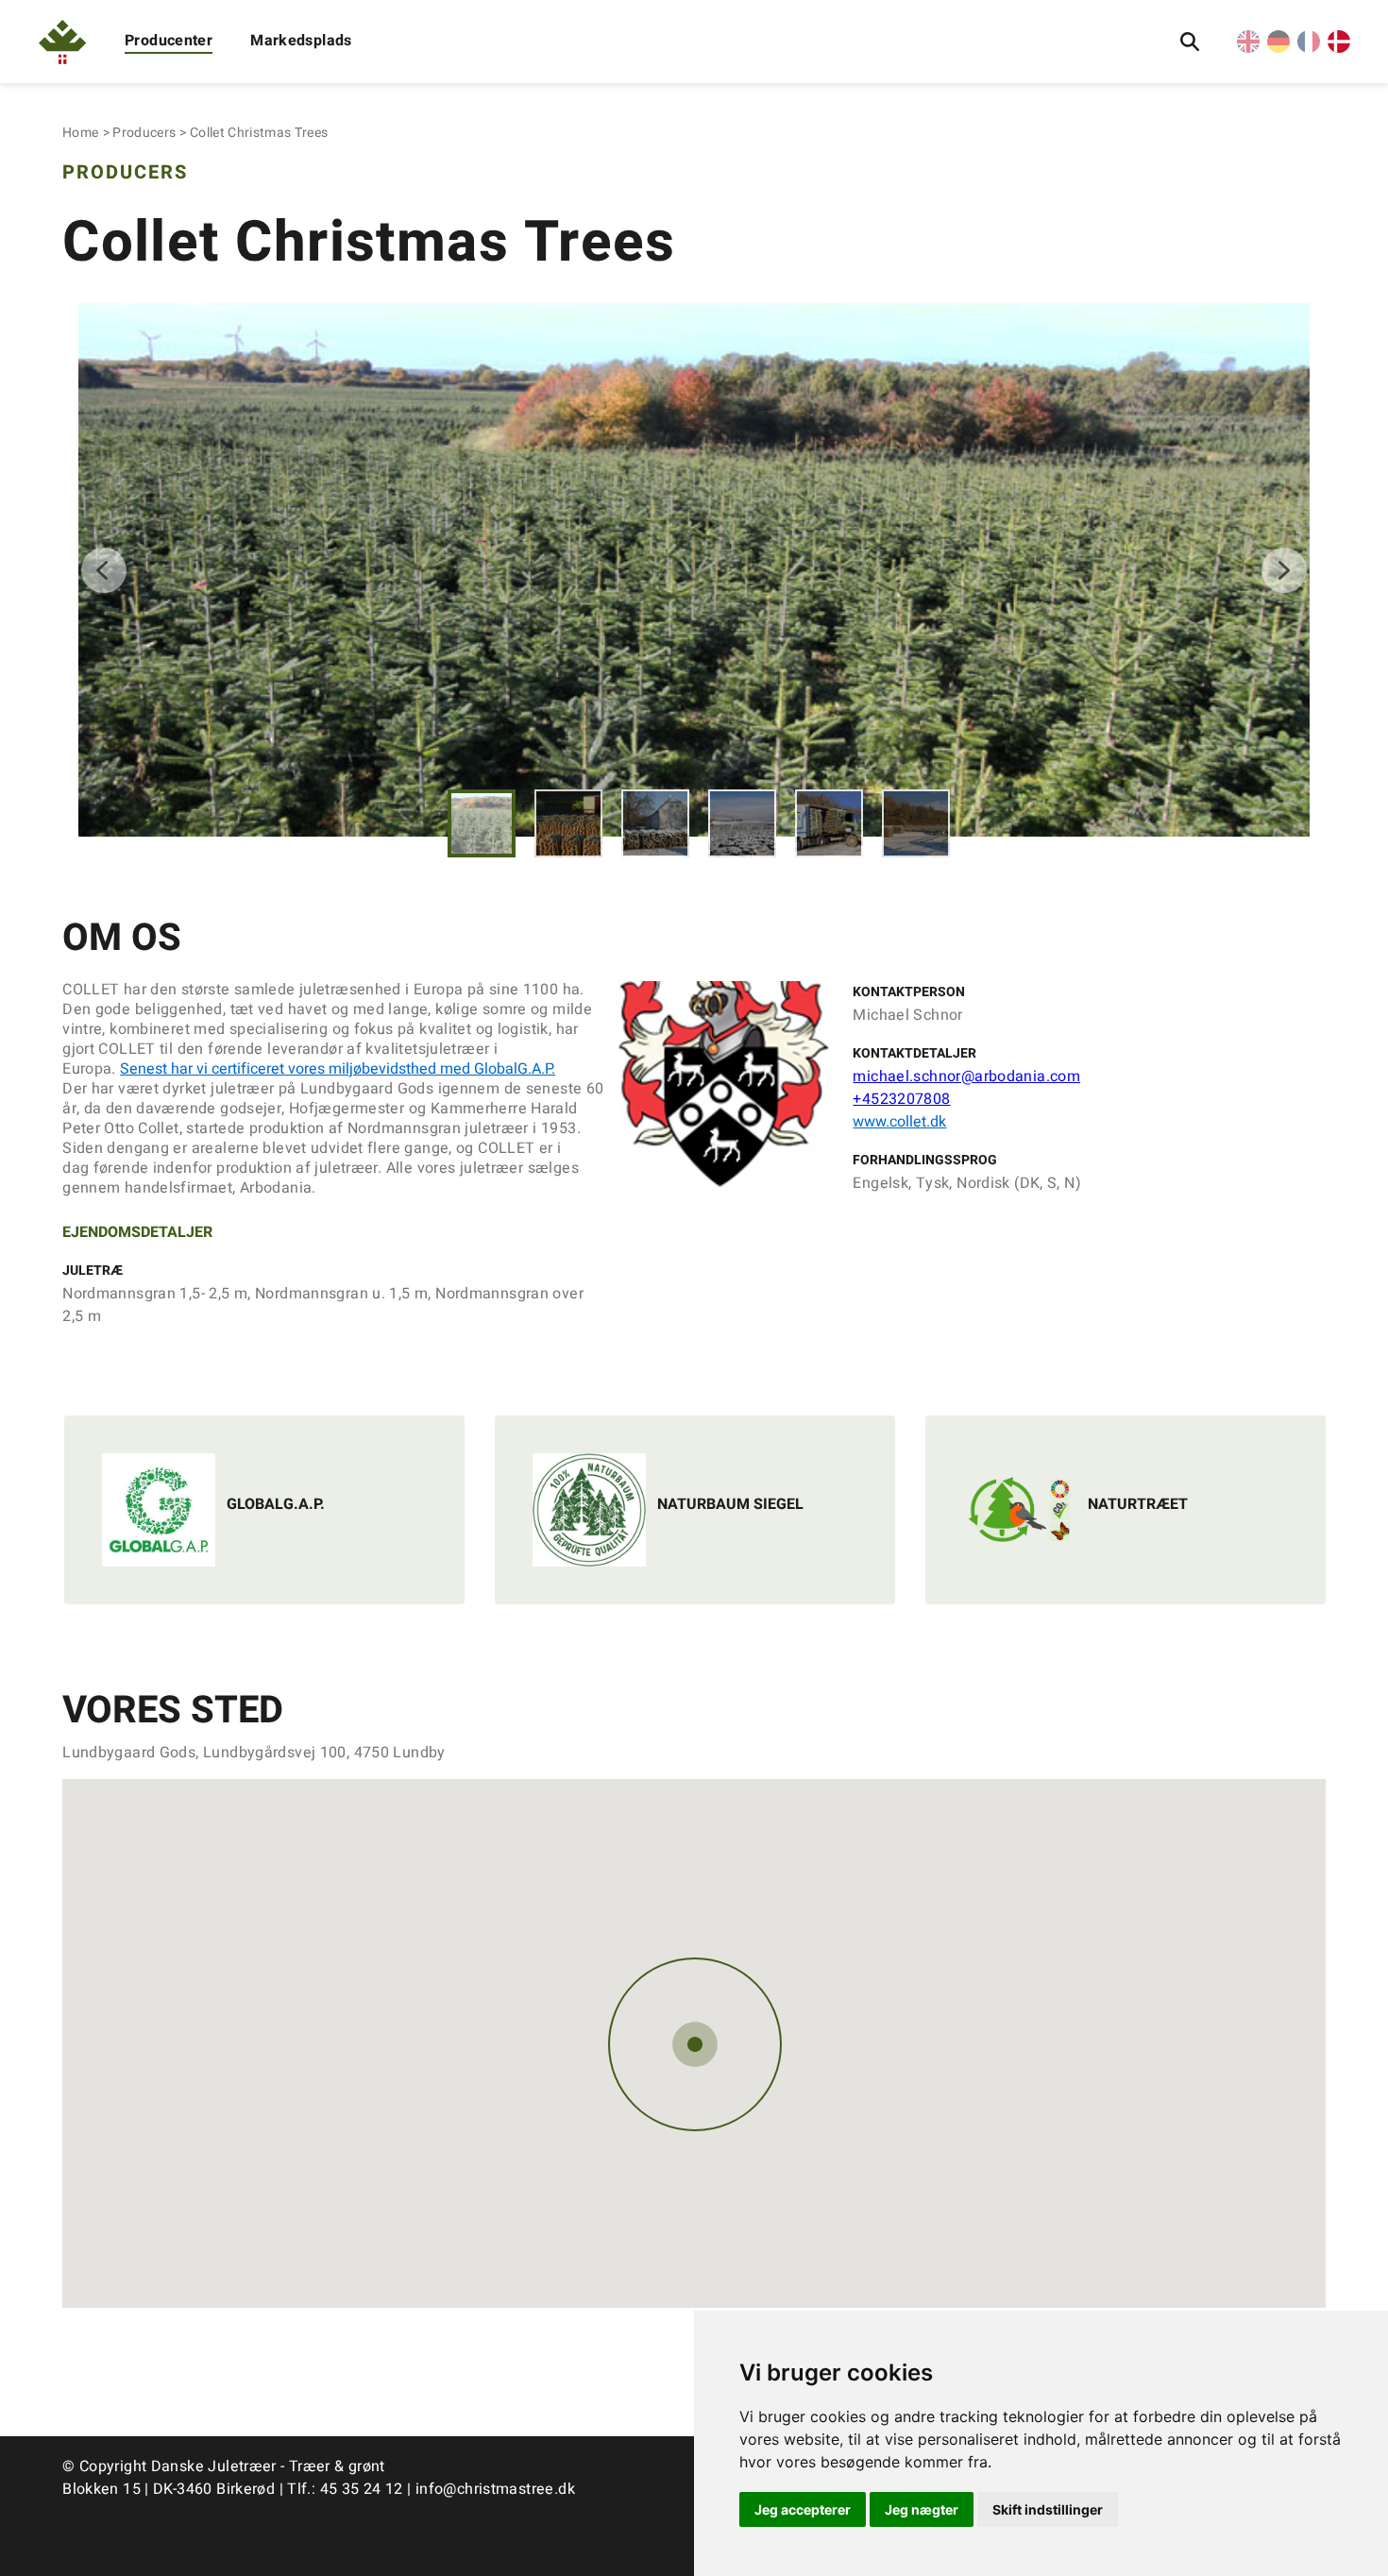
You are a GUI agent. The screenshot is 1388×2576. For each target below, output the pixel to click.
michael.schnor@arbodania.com (966, 1076)
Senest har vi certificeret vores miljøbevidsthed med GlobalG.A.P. (338, 1069)
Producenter (169, 41)
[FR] (1309, 48)
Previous (104, 570)
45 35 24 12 (362, 2489)
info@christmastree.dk (495, 2489)
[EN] (1248, 48)
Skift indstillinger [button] (1048, 2509)
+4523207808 (901, 1099)
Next (1284, 570)
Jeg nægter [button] (922, 2509)
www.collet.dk (899, 1122)
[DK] (1339, 48)
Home (80, 133)
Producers (144, 133)
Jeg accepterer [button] (803, 2509)
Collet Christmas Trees (259, 133)
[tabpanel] (694, 570)
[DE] (1278, 48)
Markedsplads (301, 41)
